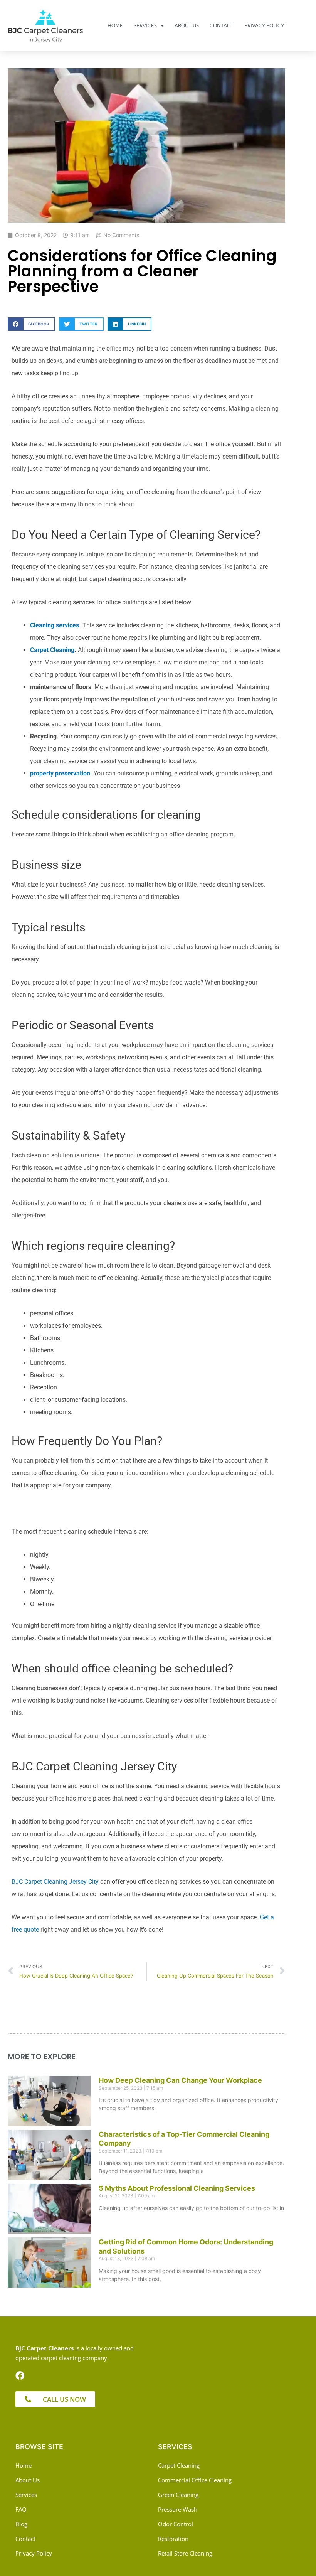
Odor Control (176, 2524)
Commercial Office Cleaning (195, 2480)
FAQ (21, 2509)
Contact (222, 25)
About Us (187, 25)
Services (145, 25)
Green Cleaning (178, 2495)
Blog (21, 2524)
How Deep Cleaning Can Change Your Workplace (180, 2080)
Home (115, 25)
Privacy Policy (264, 25)
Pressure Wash (178, 2509)
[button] (31, 324)
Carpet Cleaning (179, 2465)
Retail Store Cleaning (185, 2553)
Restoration (173, 2539)
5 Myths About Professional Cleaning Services (177, 2188)
